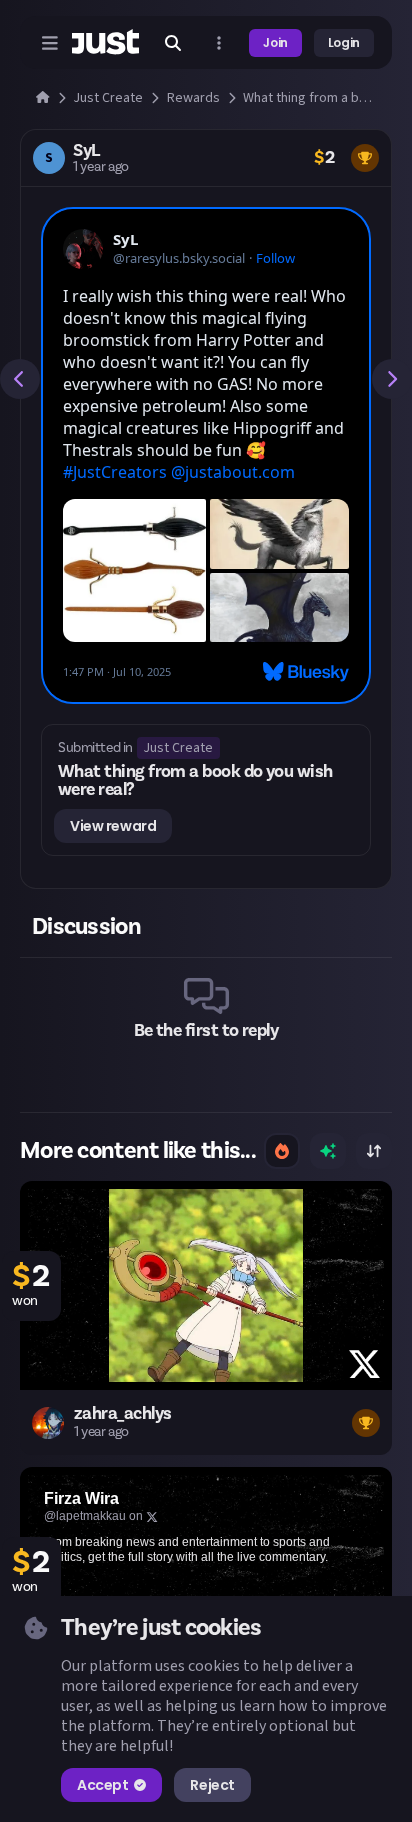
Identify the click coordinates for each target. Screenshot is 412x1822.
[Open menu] (50, 43)
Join (275, 42)
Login (344, 42)
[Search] (173, 43)
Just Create (178, 748)
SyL (86, 151)
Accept (102, 1785)
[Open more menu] (219, 43)
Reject (212, 1785)
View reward (113, 826)
